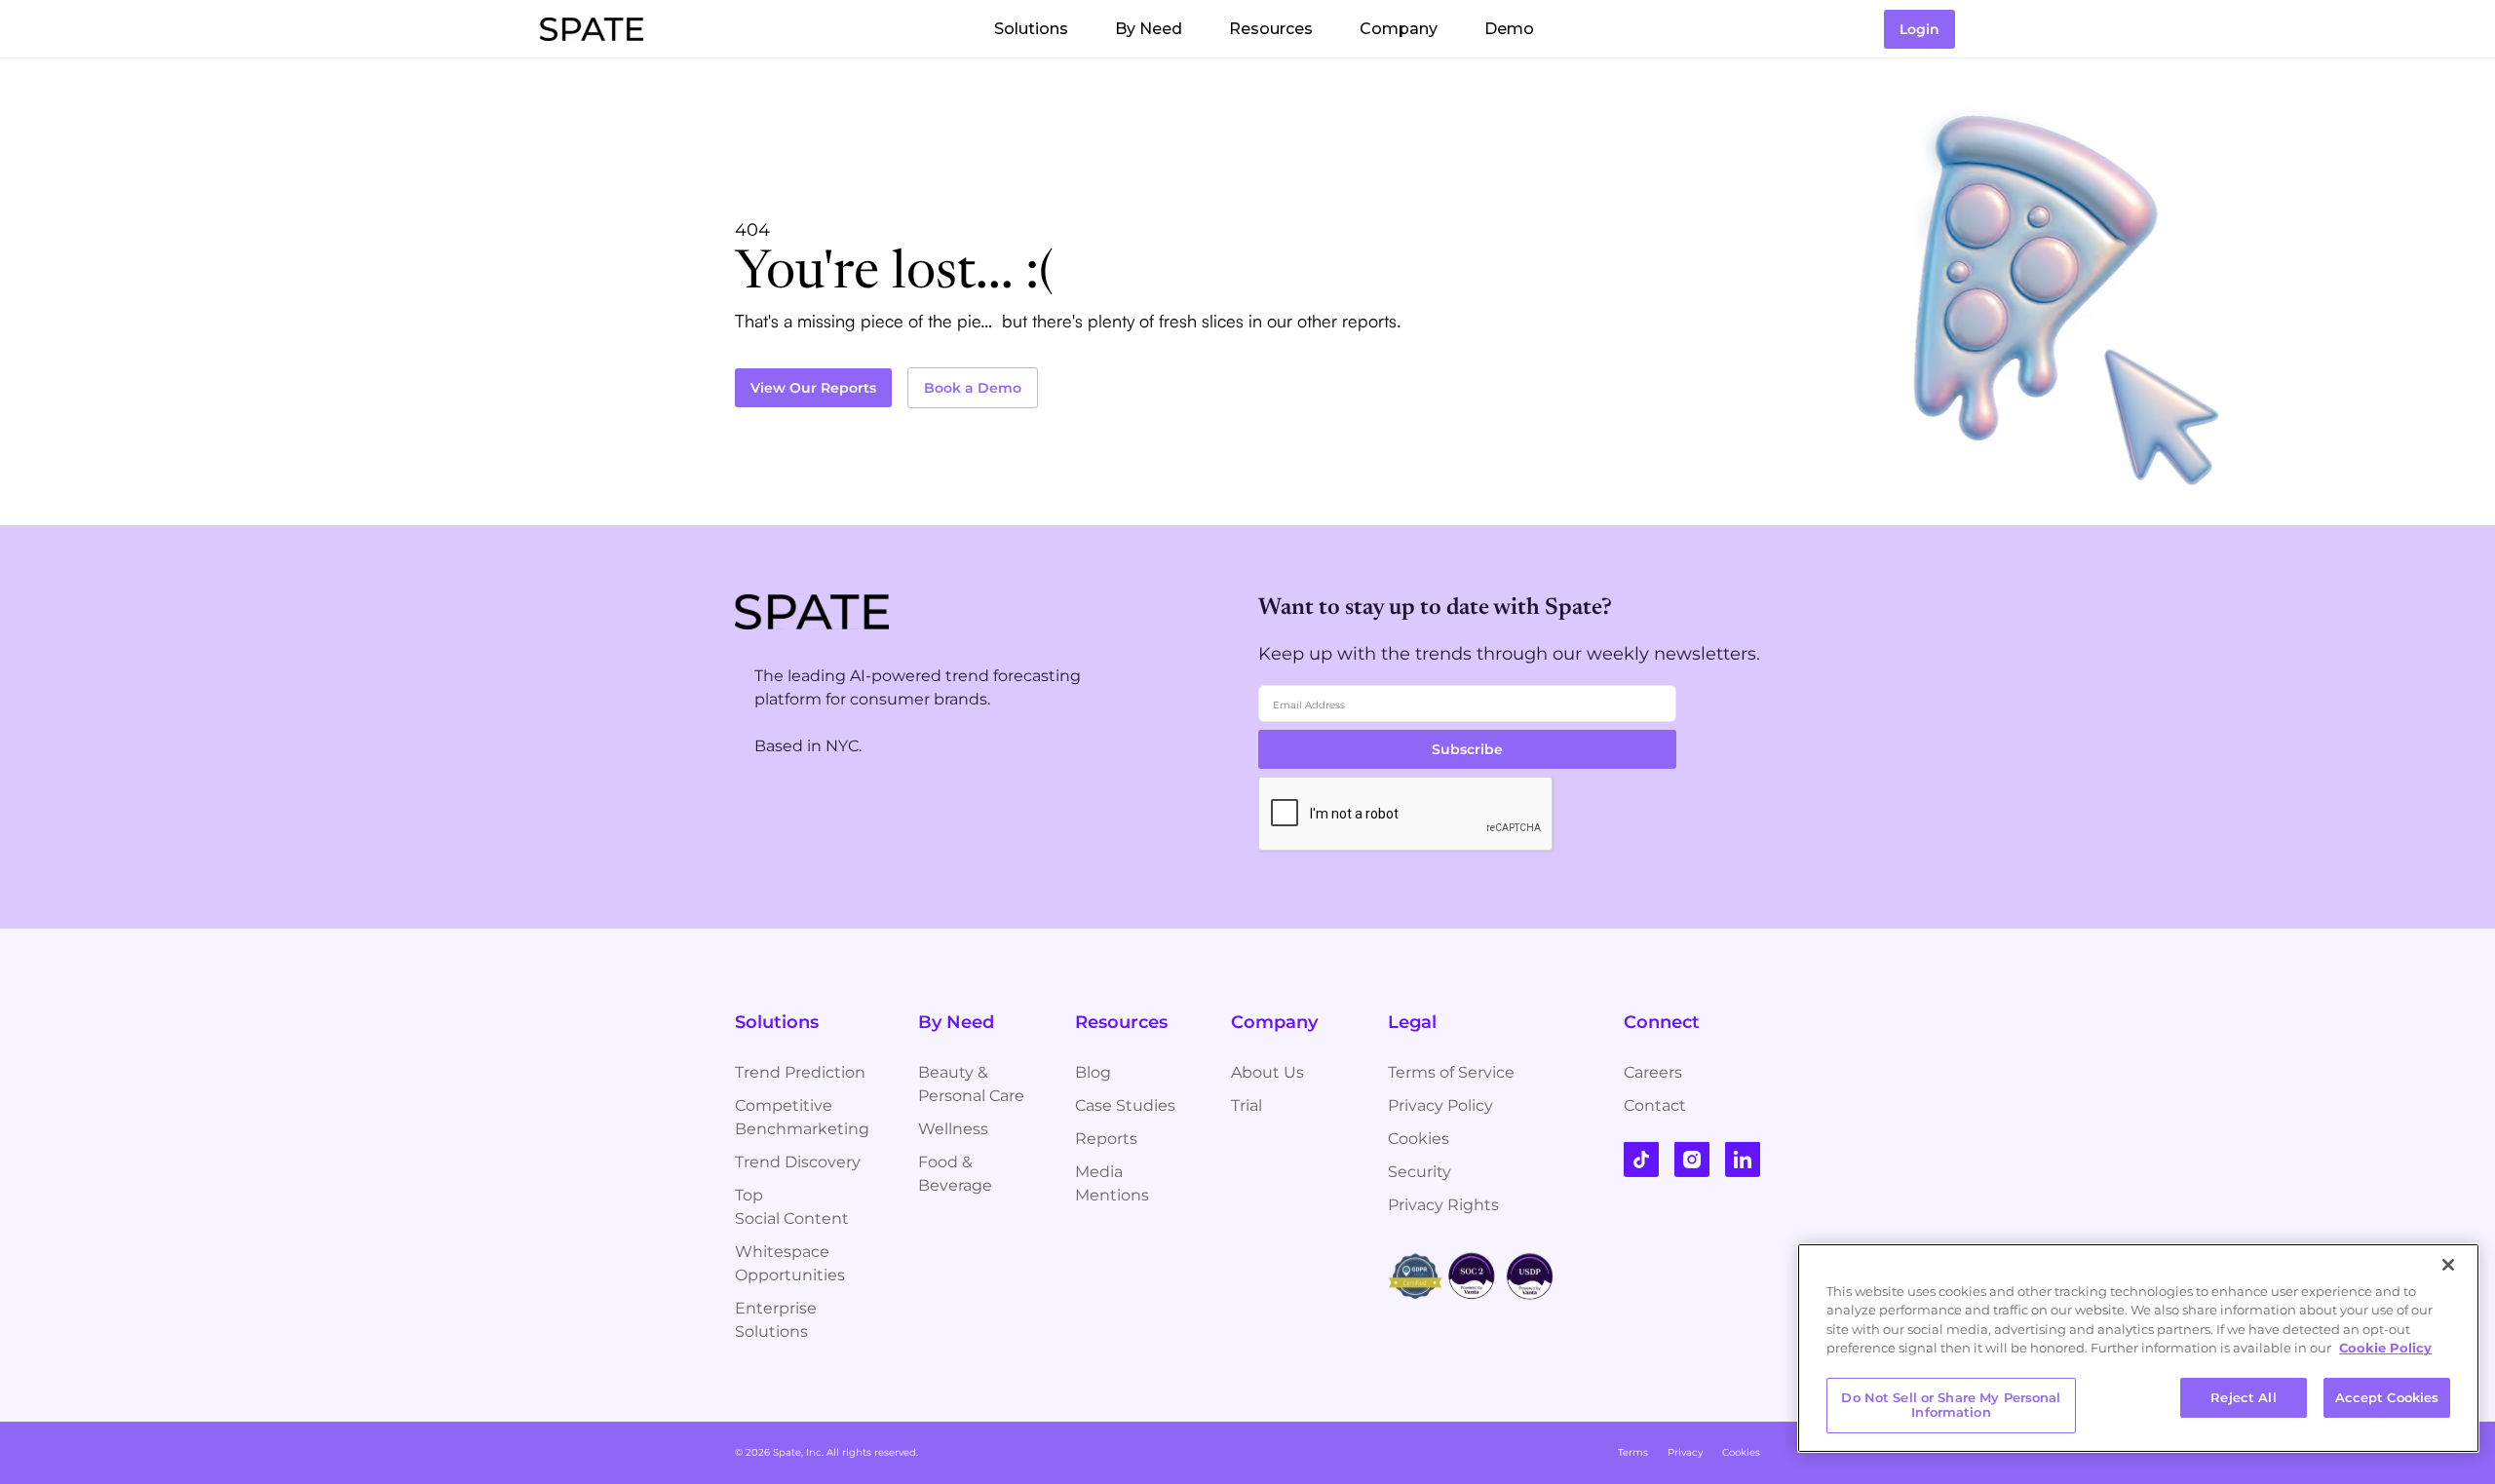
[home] (592, 29)
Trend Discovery (798, 1162)
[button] (1031, 29)
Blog (1093, 1072)
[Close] (2448, 1265)
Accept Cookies (2387, 1397)
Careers (1653, 1072)
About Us (1267, 1072)
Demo (1509, 29)
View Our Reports (813, 388)
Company (1399, 29)
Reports (1106, 1139)
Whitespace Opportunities (790, 1263)
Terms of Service (1451, 1072)
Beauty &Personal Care (971, 1084)
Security (1420, 1172)
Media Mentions (1112, 1183)
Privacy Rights (1443, 1205)
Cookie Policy (2385, 1348)
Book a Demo (973, 388)
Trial (1247, 1105)
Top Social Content (792, 1207)
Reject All (2243, 1397)
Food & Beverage (955, 1174)
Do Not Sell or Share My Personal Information (1951, 1405)
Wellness (953, 1129)
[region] (2138, 1348)
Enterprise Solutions (776, 1320)
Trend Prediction (800, 1072)
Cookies (1419, 1139)
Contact (1655, 1105)
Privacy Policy (1440, 1105)
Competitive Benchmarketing (802, 1117)
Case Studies (1125, 1105)
